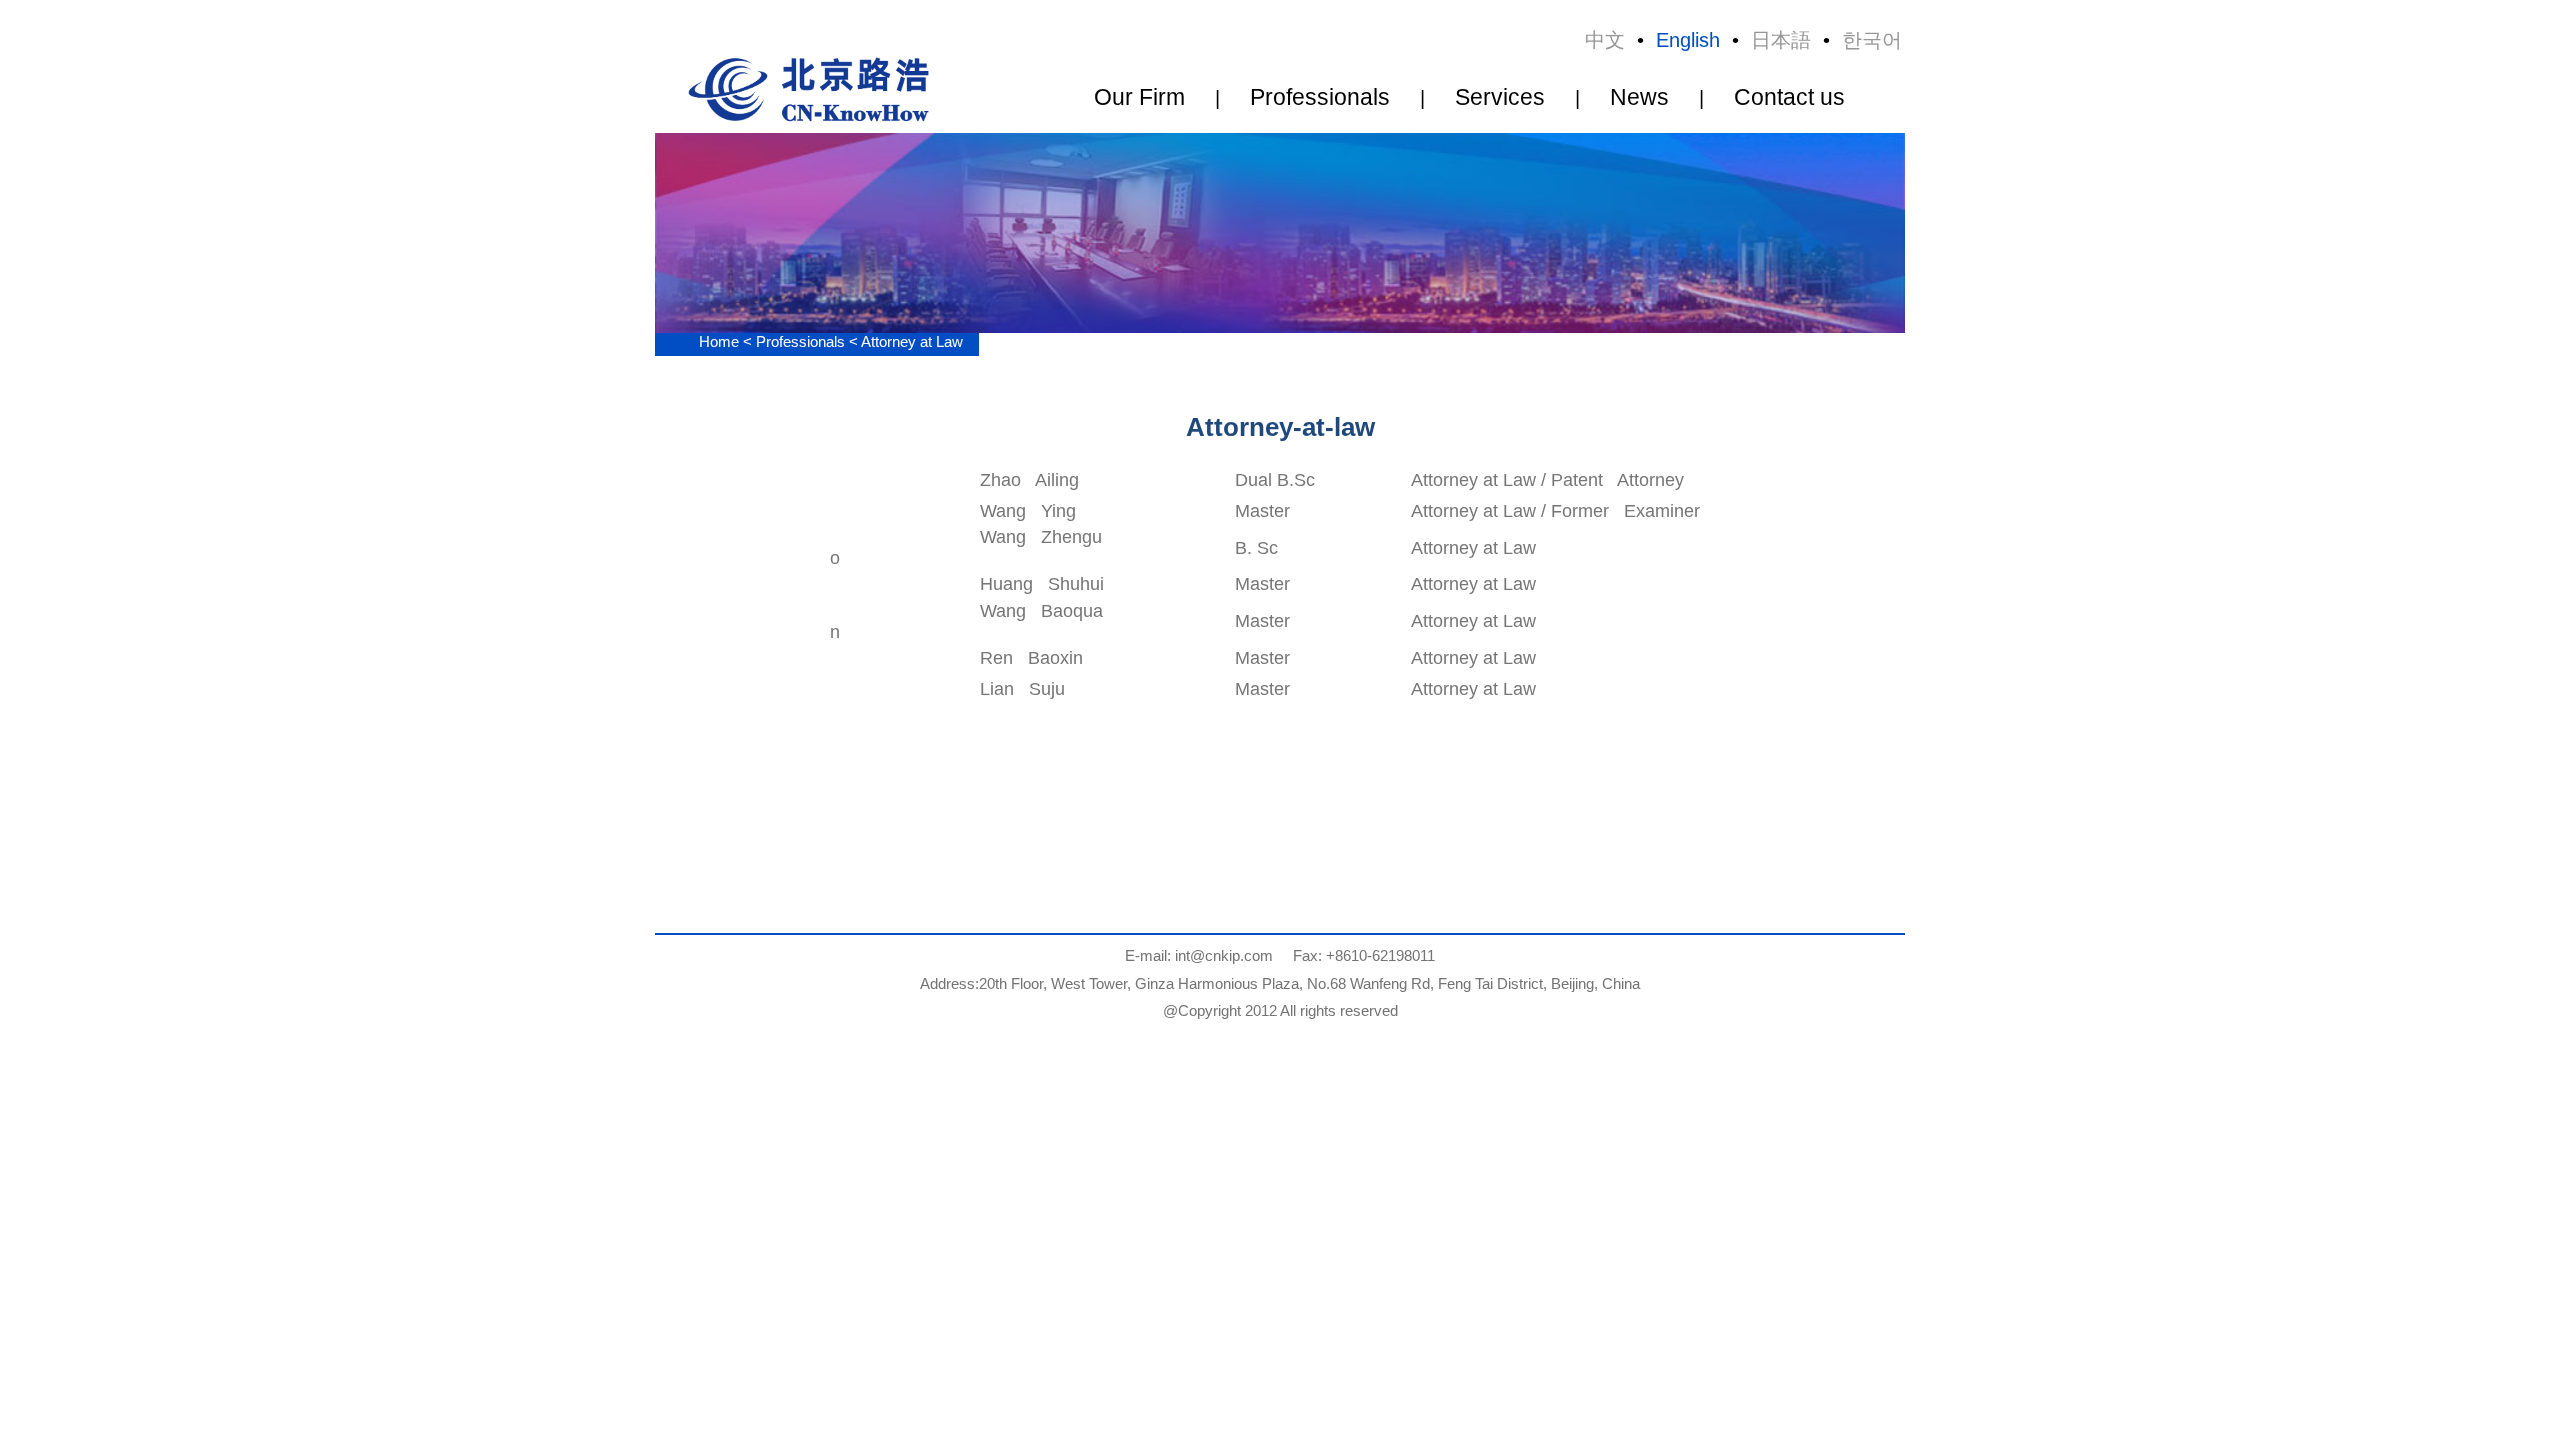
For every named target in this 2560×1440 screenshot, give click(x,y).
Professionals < (808, 341)
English (1688, 40)
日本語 (1781, 40)
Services (1500, 97)
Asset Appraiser (1102, 215)
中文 (1605, 40)
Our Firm (1139, 97)
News (1639, 97)
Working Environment (1119, 184)
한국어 (1872, 40)
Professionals (1320, 97)
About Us (1119, 121)
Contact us (1789, 97)
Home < (727, 341)
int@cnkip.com (1224, 955)
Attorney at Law (1102, 246)
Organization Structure (1119, 153)
